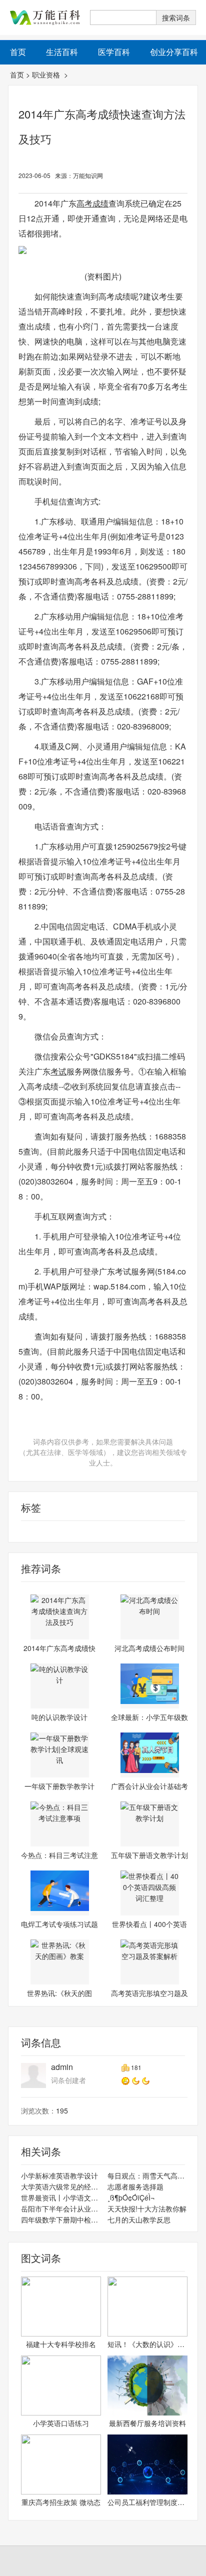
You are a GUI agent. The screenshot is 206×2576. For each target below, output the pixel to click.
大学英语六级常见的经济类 (61, 2186)
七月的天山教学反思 (139, 2219)
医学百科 (114, 52)
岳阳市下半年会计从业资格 (61, 2208)
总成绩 (42, 1531)
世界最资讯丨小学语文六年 (61, 2197)
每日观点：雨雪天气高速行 (147, 2175)
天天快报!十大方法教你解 (147, 2208)
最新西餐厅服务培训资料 (147, 2423)
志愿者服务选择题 (135, 2186)
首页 (17, 74)
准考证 (19, 1531)
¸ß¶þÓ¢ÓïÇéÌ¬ (131, 2197)
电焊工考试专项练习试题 (59, 1924)
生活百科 (62, 52)
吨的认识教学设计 (59, 1717)
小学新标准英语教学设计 (59, 2175)
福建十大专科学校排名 (61, 2344)
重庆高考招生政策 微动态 (61, 2502)
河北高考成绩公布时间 (149, 1648)
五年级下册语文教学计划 (149, 1855)
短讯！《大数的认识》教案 (147, 2344)
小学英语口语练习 (61, 2423)
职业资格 (47, 74)
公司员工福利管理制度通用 (147, 2502)
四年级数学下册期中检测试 (61, 2219)
